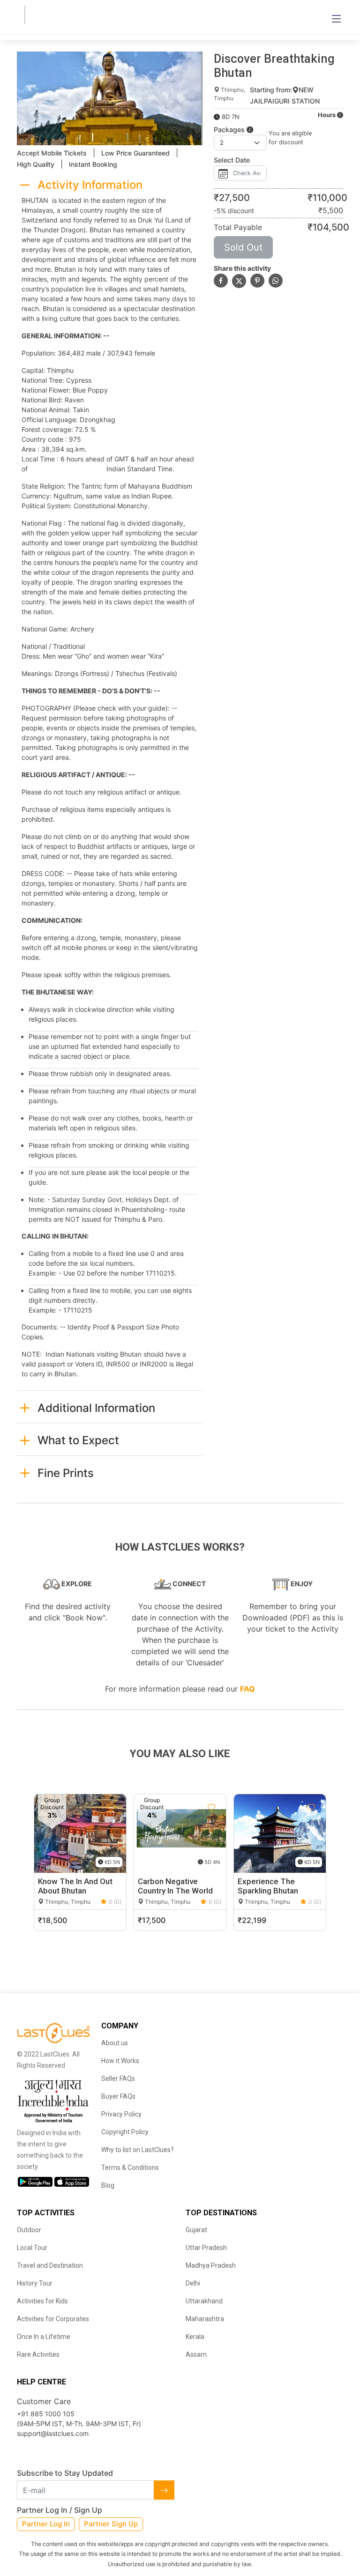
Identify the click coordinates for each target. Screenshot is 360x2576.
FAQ (247, 1689)
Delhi (193, 2283)
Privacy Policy (121, 2114)
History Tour (35, 2283)
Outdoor (29, 2230)
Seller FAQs (118, 2079)
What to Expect (78, 1440)
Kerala (195, 2337)
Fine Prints (66, 1473)
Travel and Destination (50, 2265)
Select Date (232, 160)
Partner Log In (46, 2524)
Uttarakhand (204, 2301)
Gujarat (196, 2230)
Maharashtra (205, 2319)
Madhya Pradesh (211, 2265)
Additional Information (96, 1408)
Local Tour (32, 2248)
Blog (108, 2185)
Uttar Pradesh (206, 2248)
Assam (196, 2354)
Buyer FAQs (118, 2096)
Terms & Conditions (130, 2168)
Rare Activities (38, 2354)
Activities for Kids (42, 2301)
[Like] (112, 1808)
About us (115, 2043)
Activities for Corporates (53, 2319)
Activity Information (90, 185)
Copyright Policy (125, 2132)
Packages (230, 130)
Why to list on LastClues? (138, 2150)
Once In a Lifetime (44, 2337)
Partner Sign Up (111, 2524)
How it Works (120, 2061)
